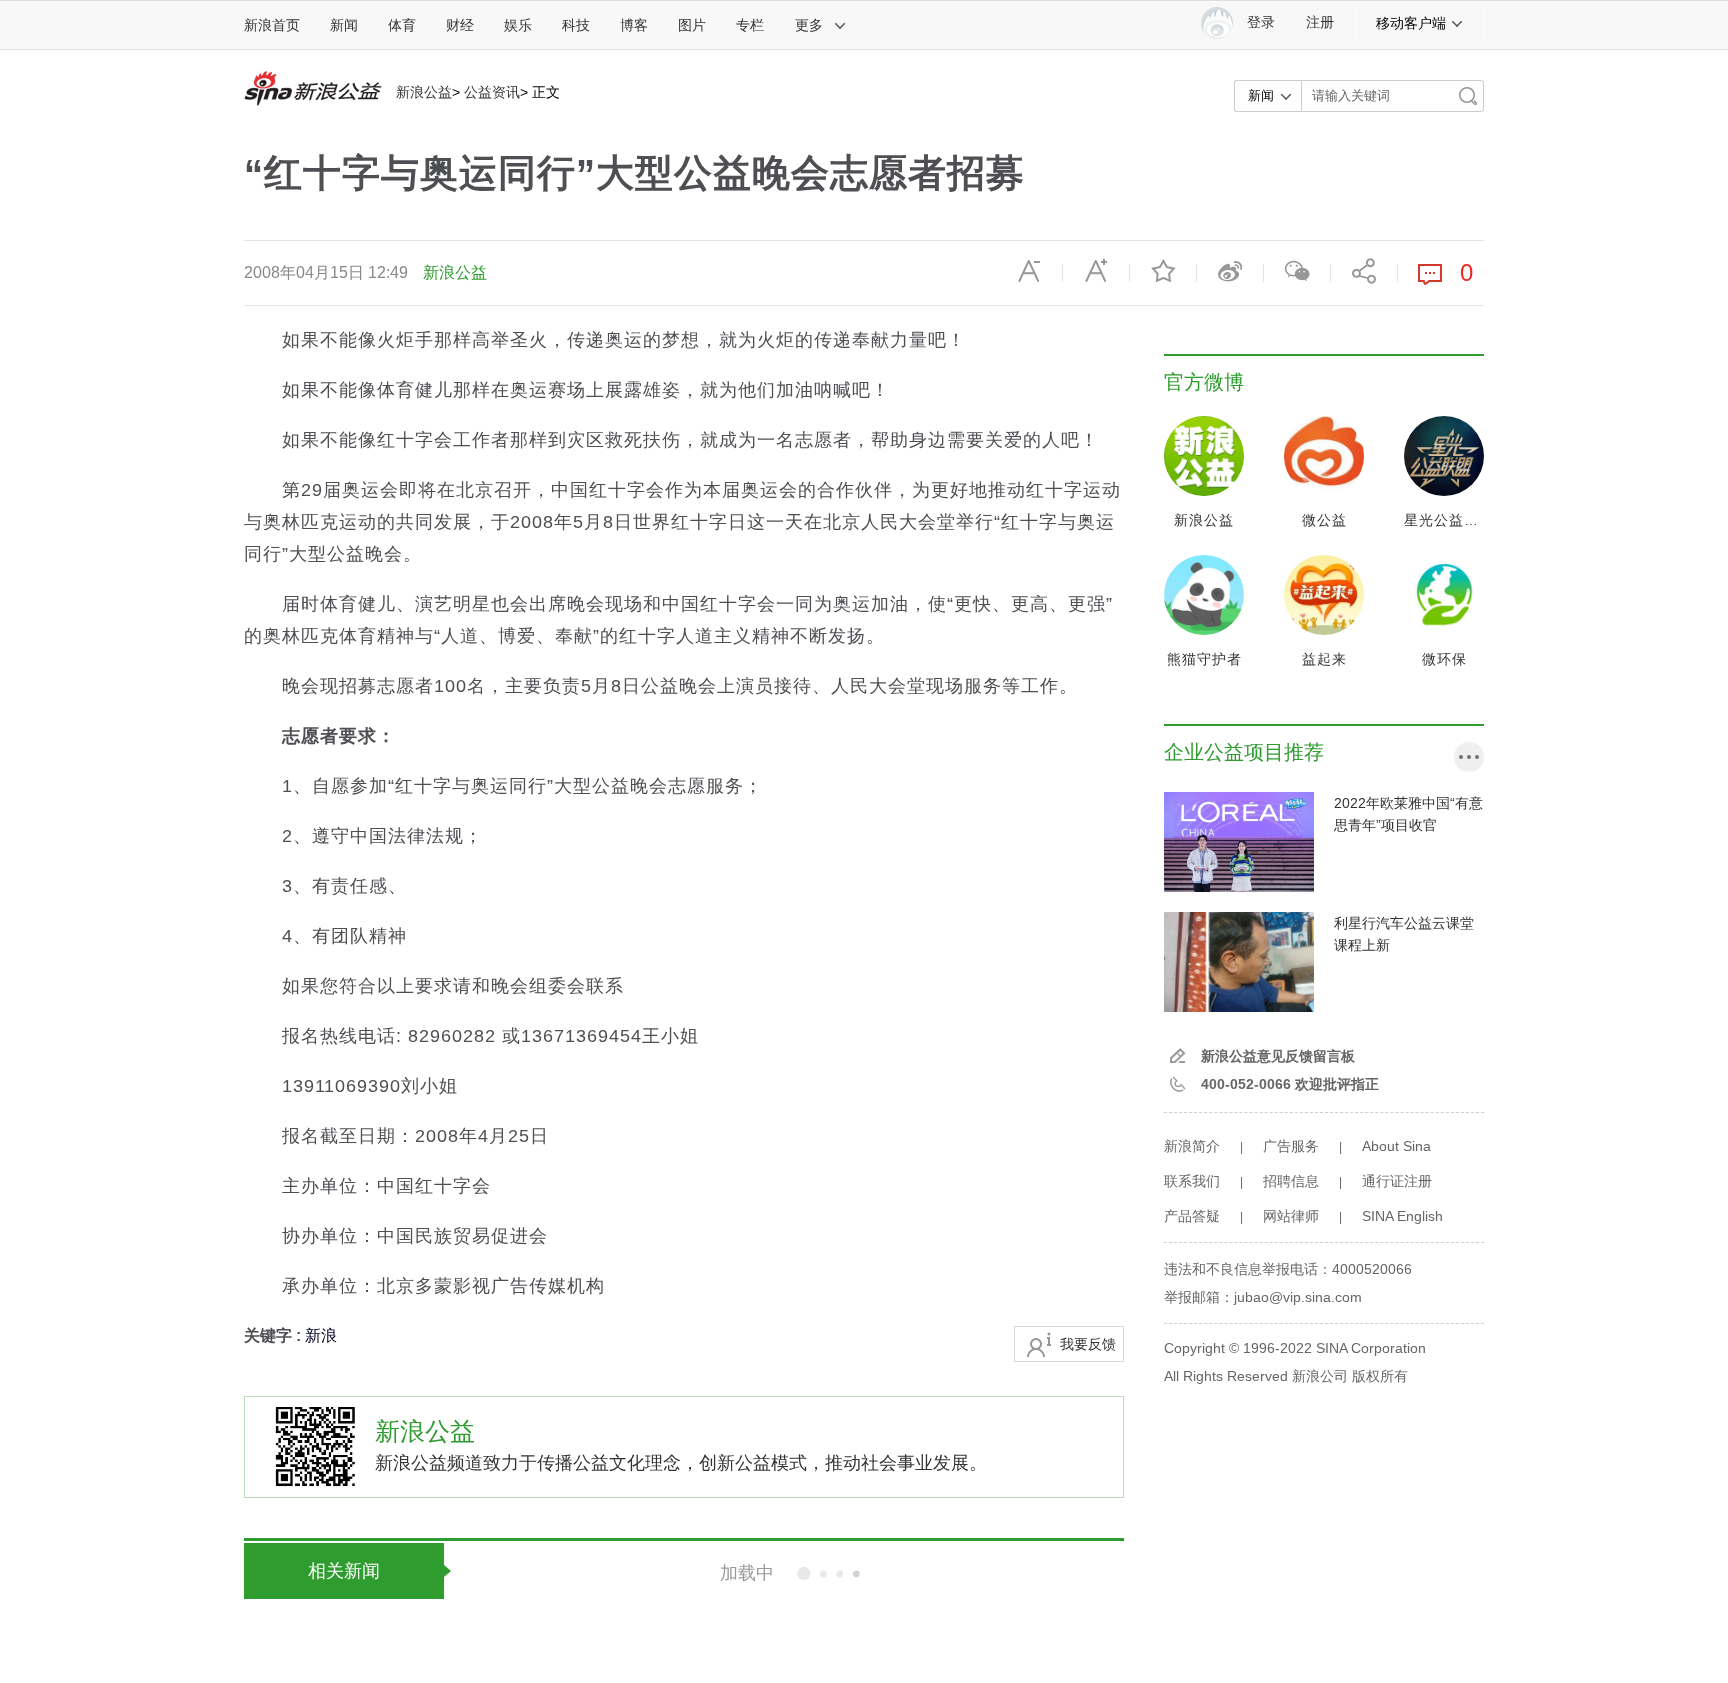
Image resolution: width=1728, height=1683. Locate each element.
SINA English (1402, 1216)
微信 (1297, 271)
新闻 (344, 25)
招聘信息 (1291, 1181)
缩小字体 (1029, 271)
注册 (1320, 22)
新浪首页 (272, 25)
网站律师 (1291, 1216)
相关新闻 (344, 1571)
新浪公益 (424, 92)
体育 (402, 25)
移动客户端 (1411, 23)
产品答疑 (1192, 1216)
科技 (576, 25)
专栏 (750, 25)
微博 (1230, 271)
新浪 (321, 1335)
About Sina (1396, 1146)
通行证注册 (1397, 1181)
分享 (1364, 271)
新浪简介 (1192, 1146)
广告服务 (1291, 1146)
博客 (634, 25)
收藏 (1163, 271)
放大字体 (1096, 271)
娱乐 (518, 25)
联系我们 (1192, 1181)
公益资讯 (492, 92)
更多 (809, 25)
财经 (460, 25)
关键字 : (274, 1335)
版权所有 (1380, 1376)
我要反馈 (1088, 1344)
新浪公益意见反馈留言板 (1278, 1056)
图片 (692, 25)
